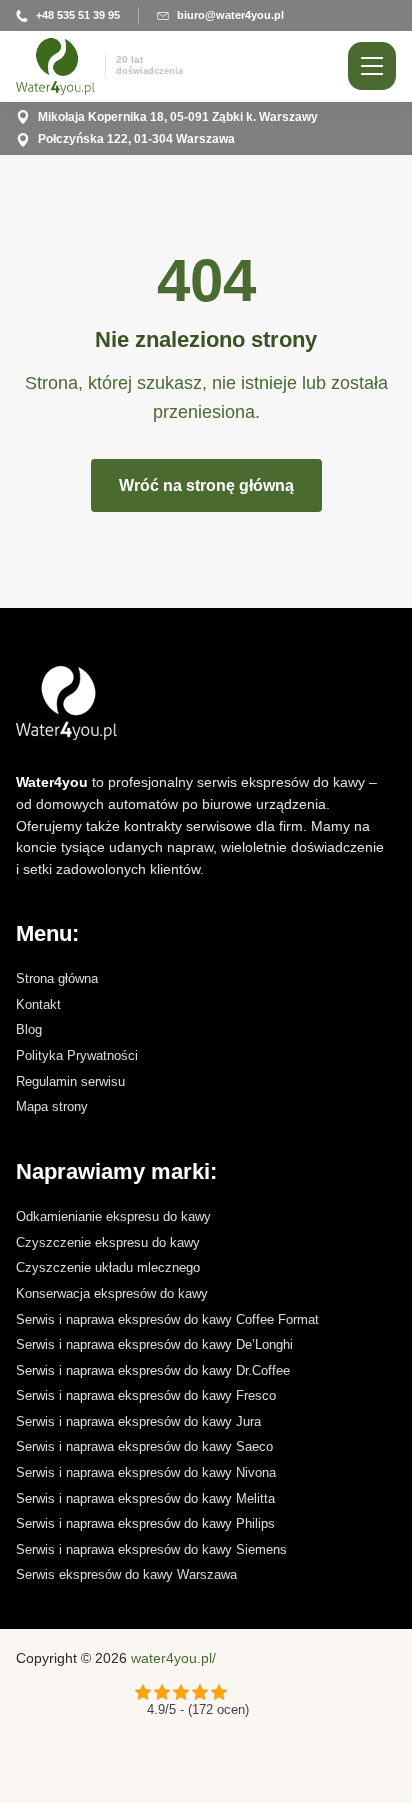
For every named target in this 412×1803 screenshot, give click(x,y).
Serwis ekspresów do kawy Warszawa (126, 1574)
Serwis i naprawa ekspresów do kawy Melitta (145, 1498)
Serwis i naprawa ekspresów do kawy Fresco (146, 1395)
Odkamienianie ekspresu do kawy (113, 1216)
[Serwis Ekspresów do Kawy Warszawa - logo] (202, 703)
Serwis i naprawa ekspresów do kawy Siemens (151, 1549)
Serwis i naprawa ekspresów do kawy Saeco (144, 1446)
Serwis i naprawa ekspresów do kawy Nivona (146, 1472)
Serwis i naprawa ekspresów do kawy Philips (145, 1523)
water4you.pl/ (173, 1658)
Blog (29, 1029)
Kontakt (38, 1004)
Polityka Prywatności (77, 1055)
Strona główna (57, 978)
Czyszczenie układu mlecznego (108, 1267)
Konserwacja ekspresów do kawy (112, 1293)
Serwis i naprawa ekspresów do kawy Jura (138, 1421)
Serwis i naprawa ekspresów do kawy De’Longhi (154, 1344)
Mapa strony (52, 1106)
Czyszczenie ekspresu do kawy (108, 1242)
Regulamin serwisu (70, 1081)
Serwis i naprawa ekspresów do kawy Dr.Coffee (153, 1370)
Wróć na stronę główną (206, 485)
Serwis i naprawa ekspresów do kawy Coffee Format (167, 1319)
